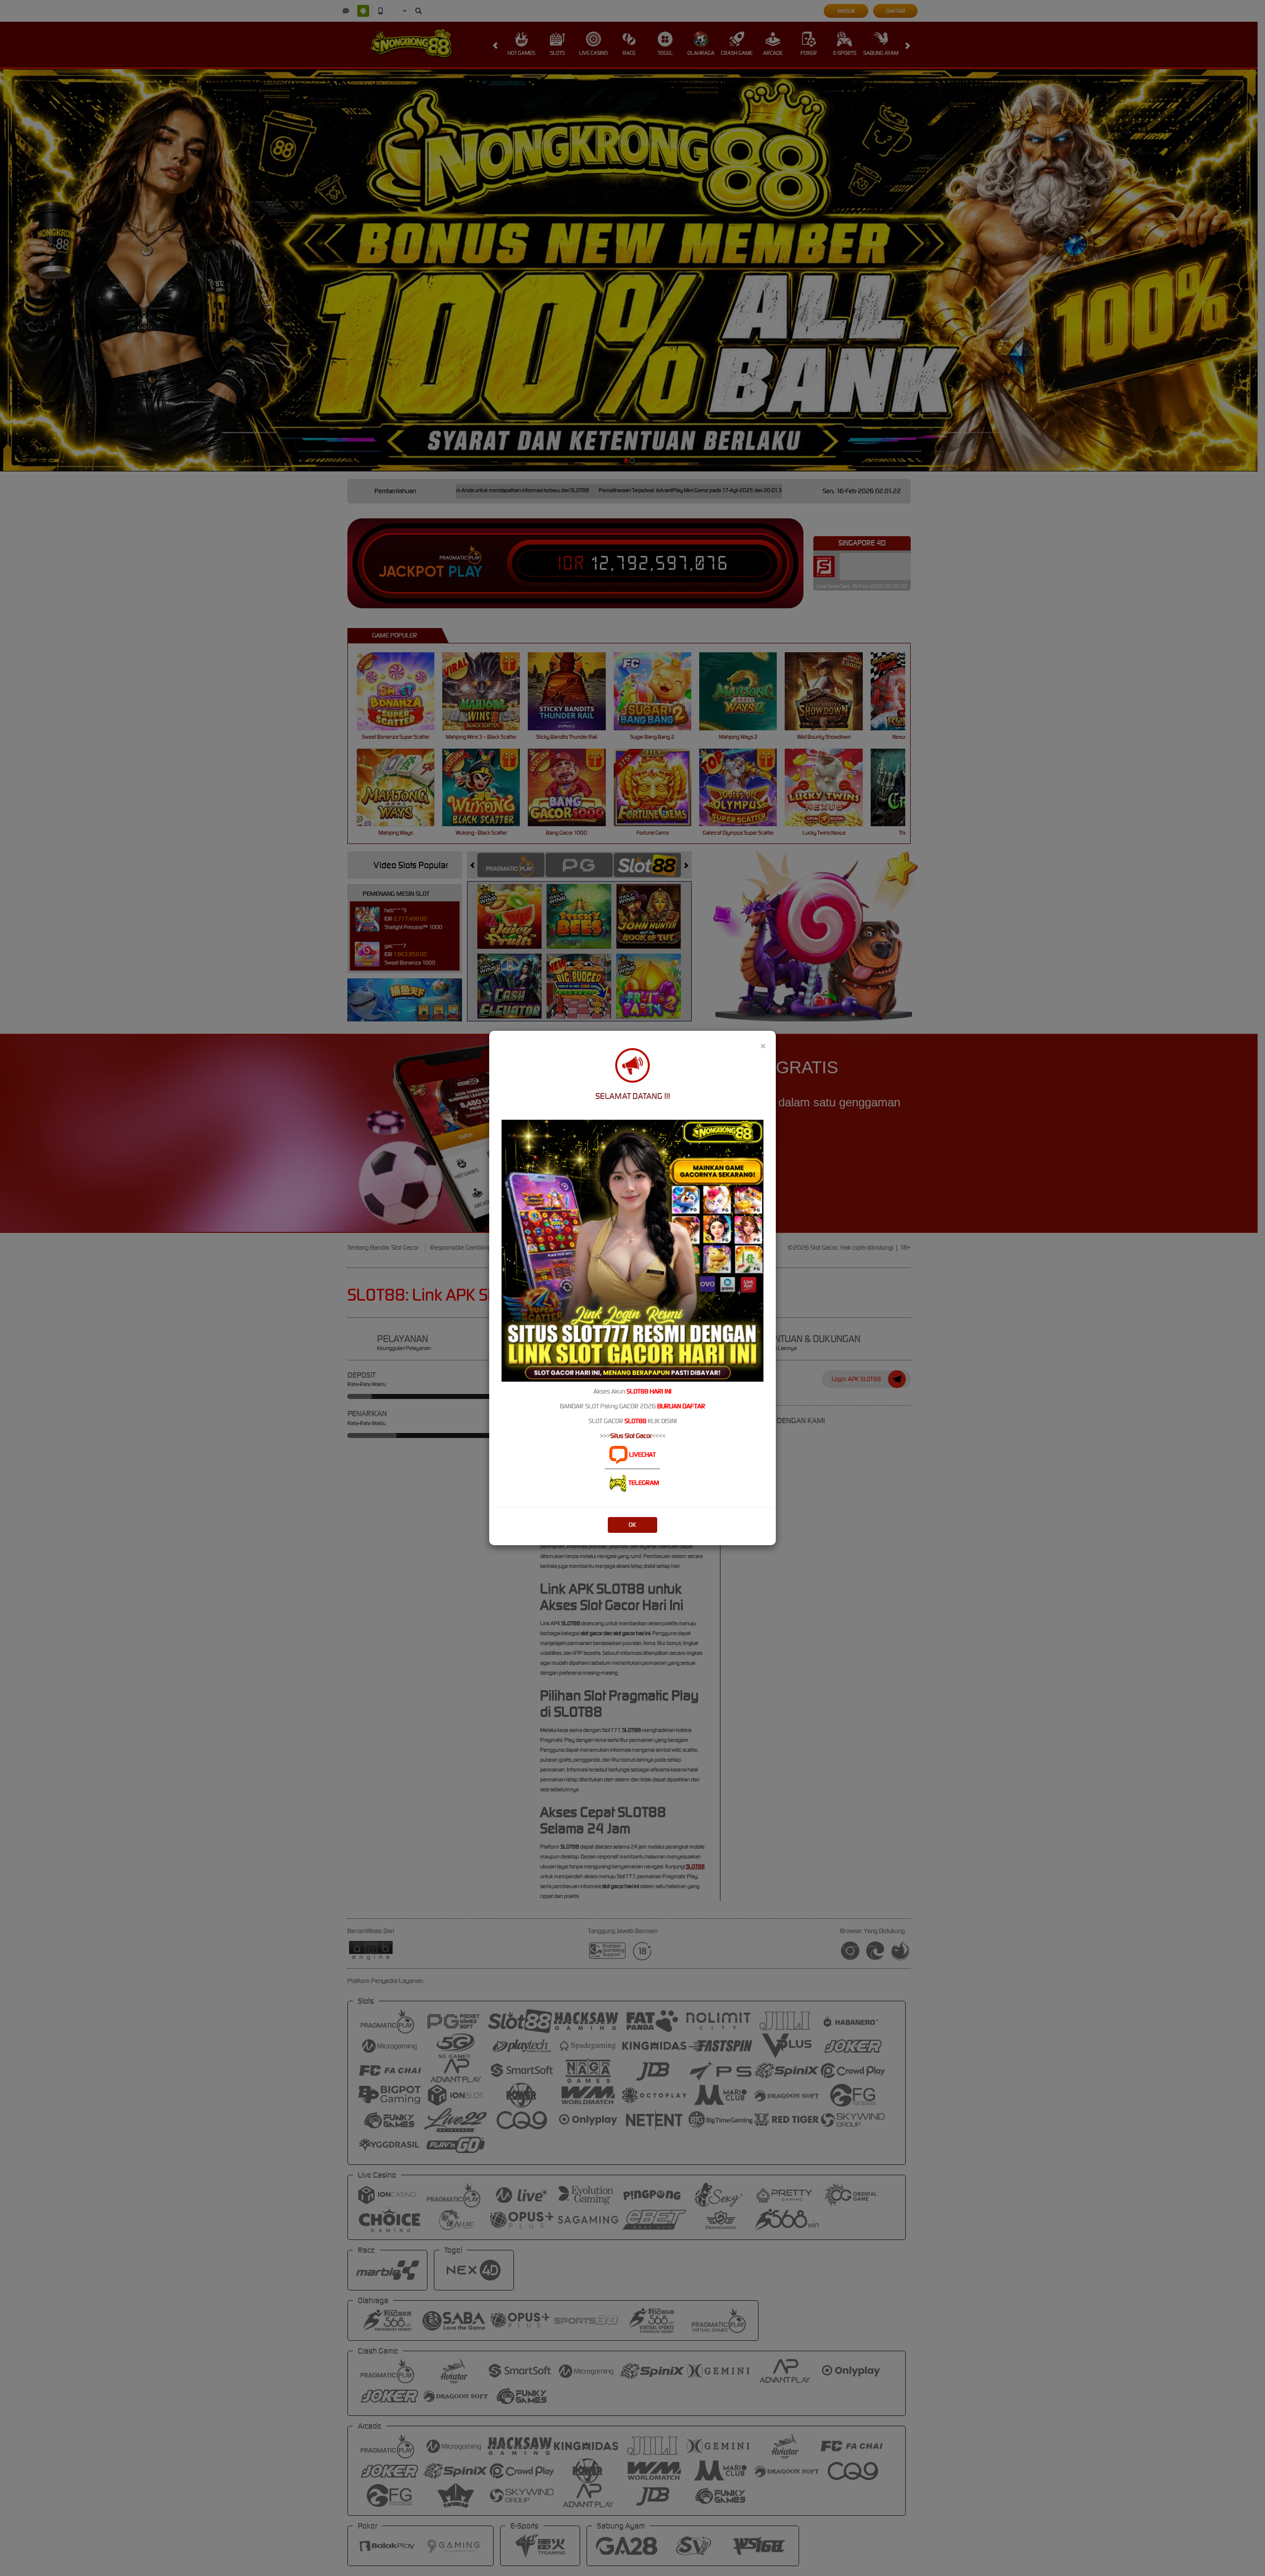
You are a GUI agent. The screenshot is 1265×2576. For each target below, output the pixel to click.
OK (632, 1525)
